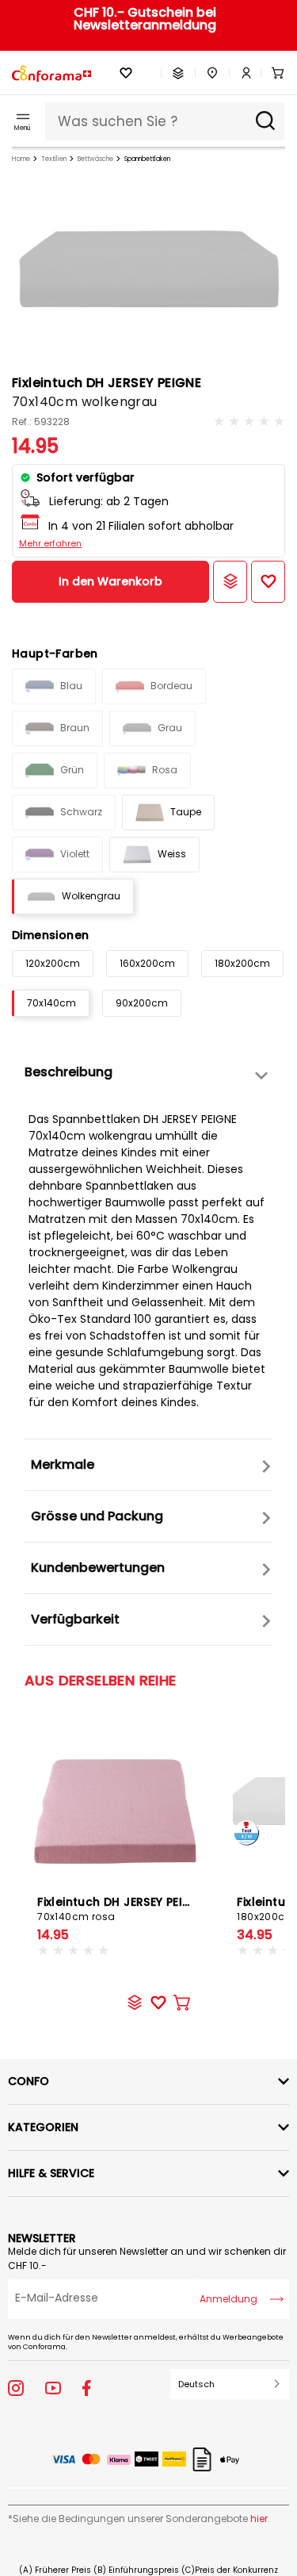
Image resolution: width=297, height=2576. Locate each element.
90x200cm (142, 1003)
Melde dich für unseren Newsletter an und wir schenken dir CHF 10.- (147, 2258)
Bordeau (171, 686)
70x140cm (51, 1003)
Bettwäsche (95, 159)
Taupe (186, 812)
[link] (241, 73)
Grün (72, 770)
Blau (71, 686)
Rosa (165, 770)
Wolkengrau (91, 896)
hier (259, 2518)
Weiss (172, 854)
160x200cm (147, 963)
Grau (170, 728)
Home (21, 159)
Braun (75, 728)
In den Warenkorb (110, 581)
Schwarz (81, 812)
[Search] (265, 121)
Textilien (54, 159)
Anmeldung (228, 2299)
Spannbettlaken (147, 159)
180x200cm (242, 963)
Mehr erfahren (50, 543)
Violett (75, 854)
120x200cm (53, 963)
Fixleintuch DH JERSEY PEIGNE (122, 1909)
